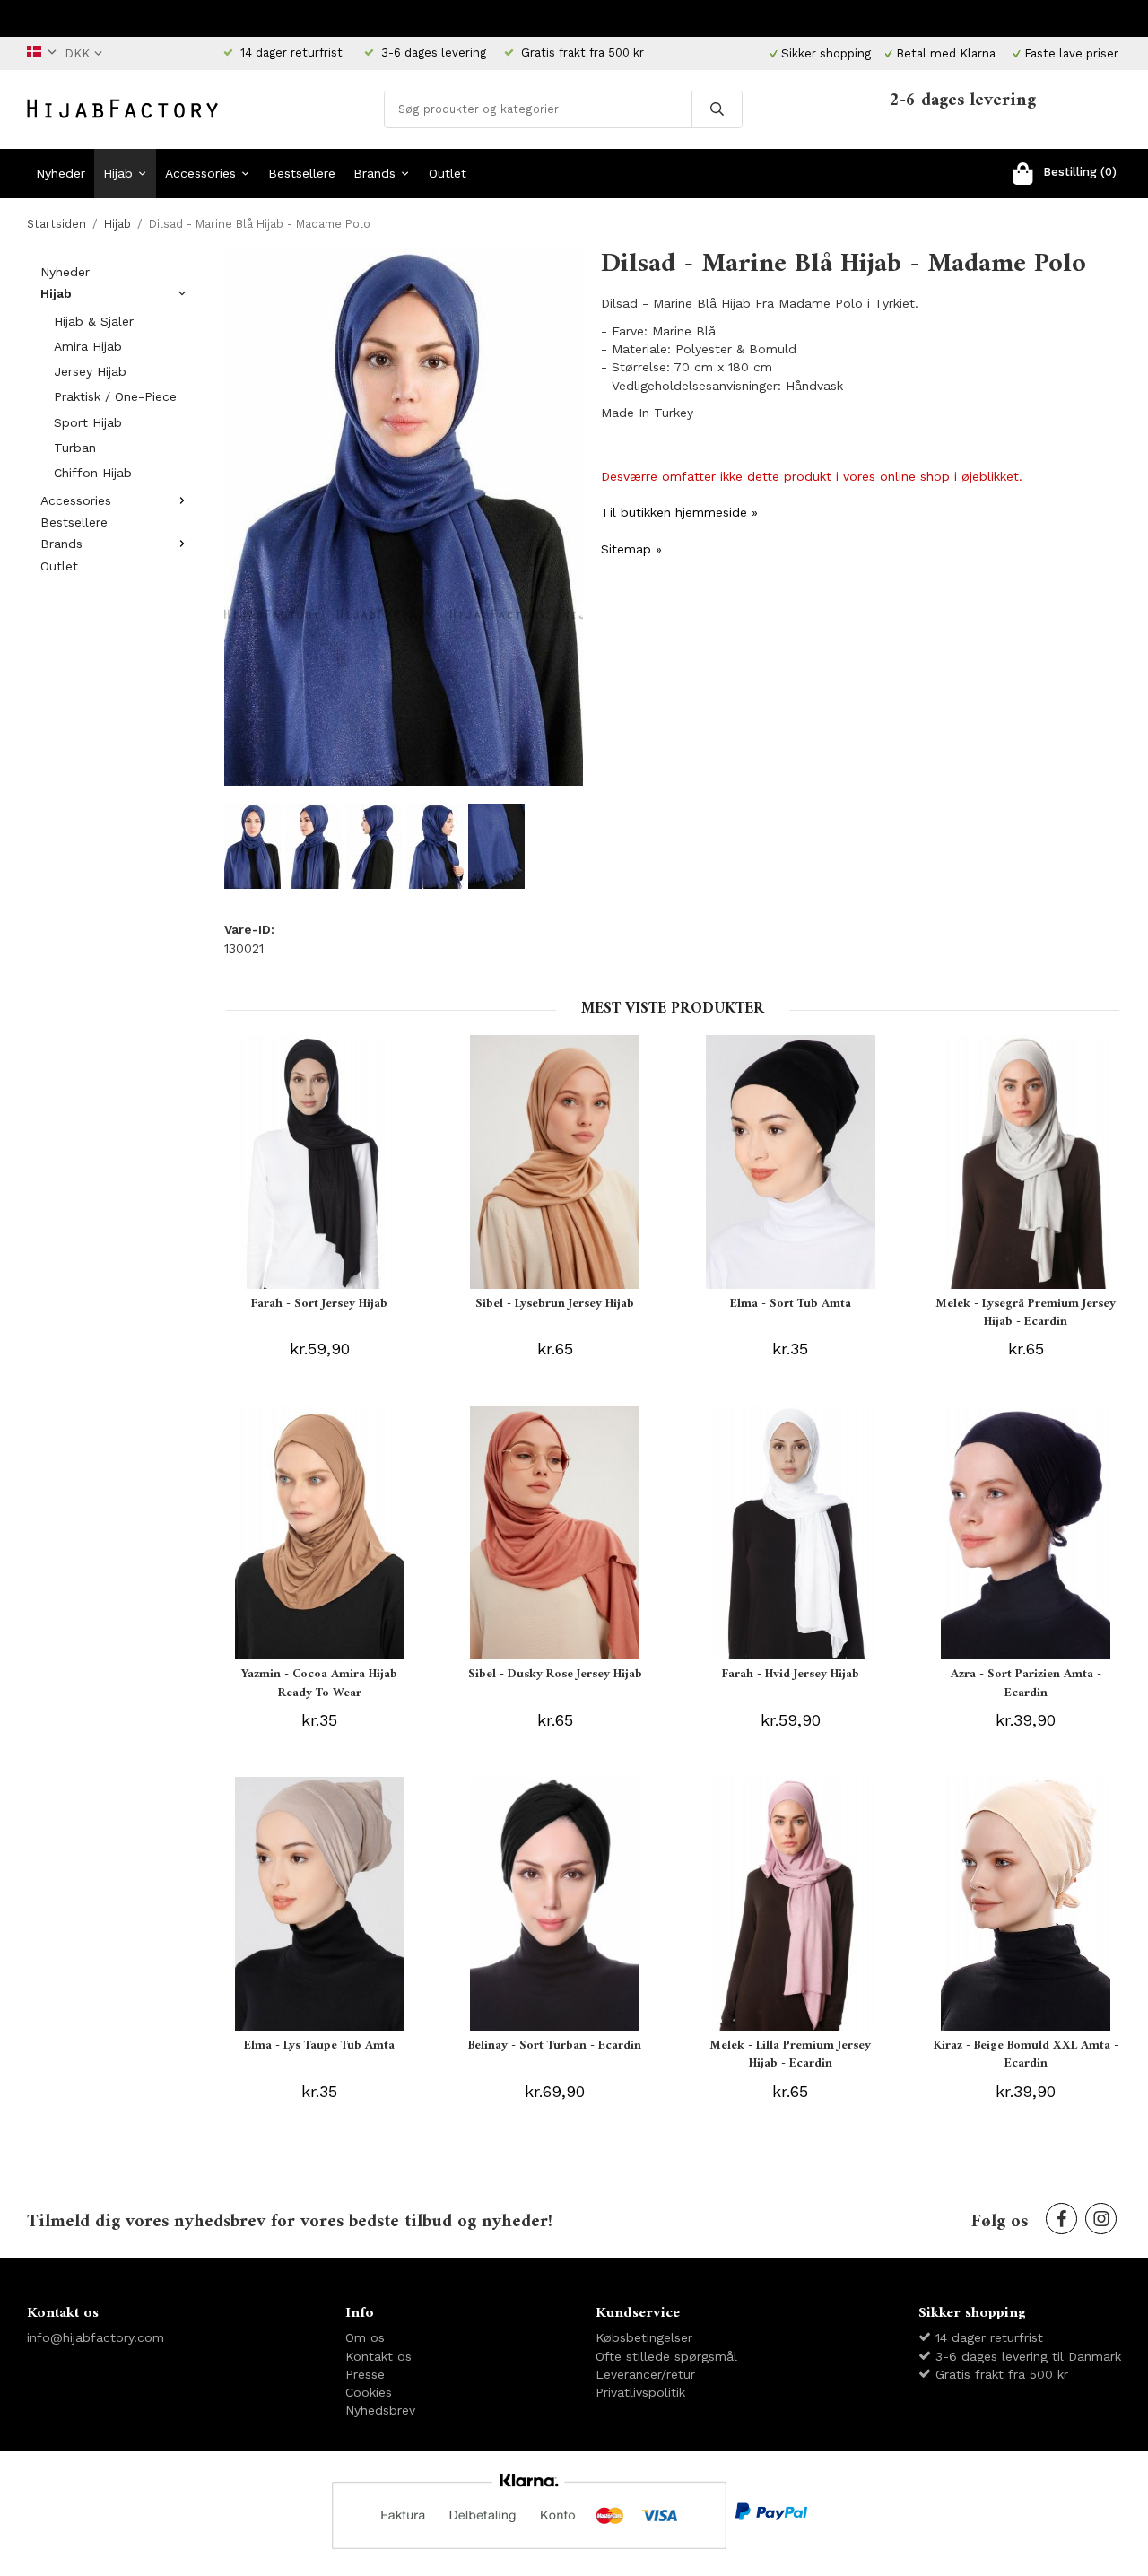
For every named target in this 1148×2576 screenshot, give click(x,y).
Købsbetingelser (644, 2337)
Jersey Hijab (90, 371)
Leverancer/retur (645, 2374)
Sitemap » (631, 549)
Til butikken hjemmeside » (679, 512)
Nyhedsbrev (380, 2410)
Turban (75, 448)
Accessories (200, 173)
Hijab (118, 173)
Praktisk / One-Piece (115, 396)
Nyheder (61, 173)
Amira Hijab (88, 346)
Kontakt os (378, 2356)
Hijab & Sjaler (94, 321)
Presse (365, 2374)
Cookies (369, 2392)
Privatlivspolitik (640, 2392)
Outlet (448, 173)
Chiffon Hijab (93, 473)
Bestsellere (302, 173)
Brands (374, 173)
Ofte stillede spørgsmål (666, 2356)
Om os (365, 2337)
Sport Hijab (88, 422)
